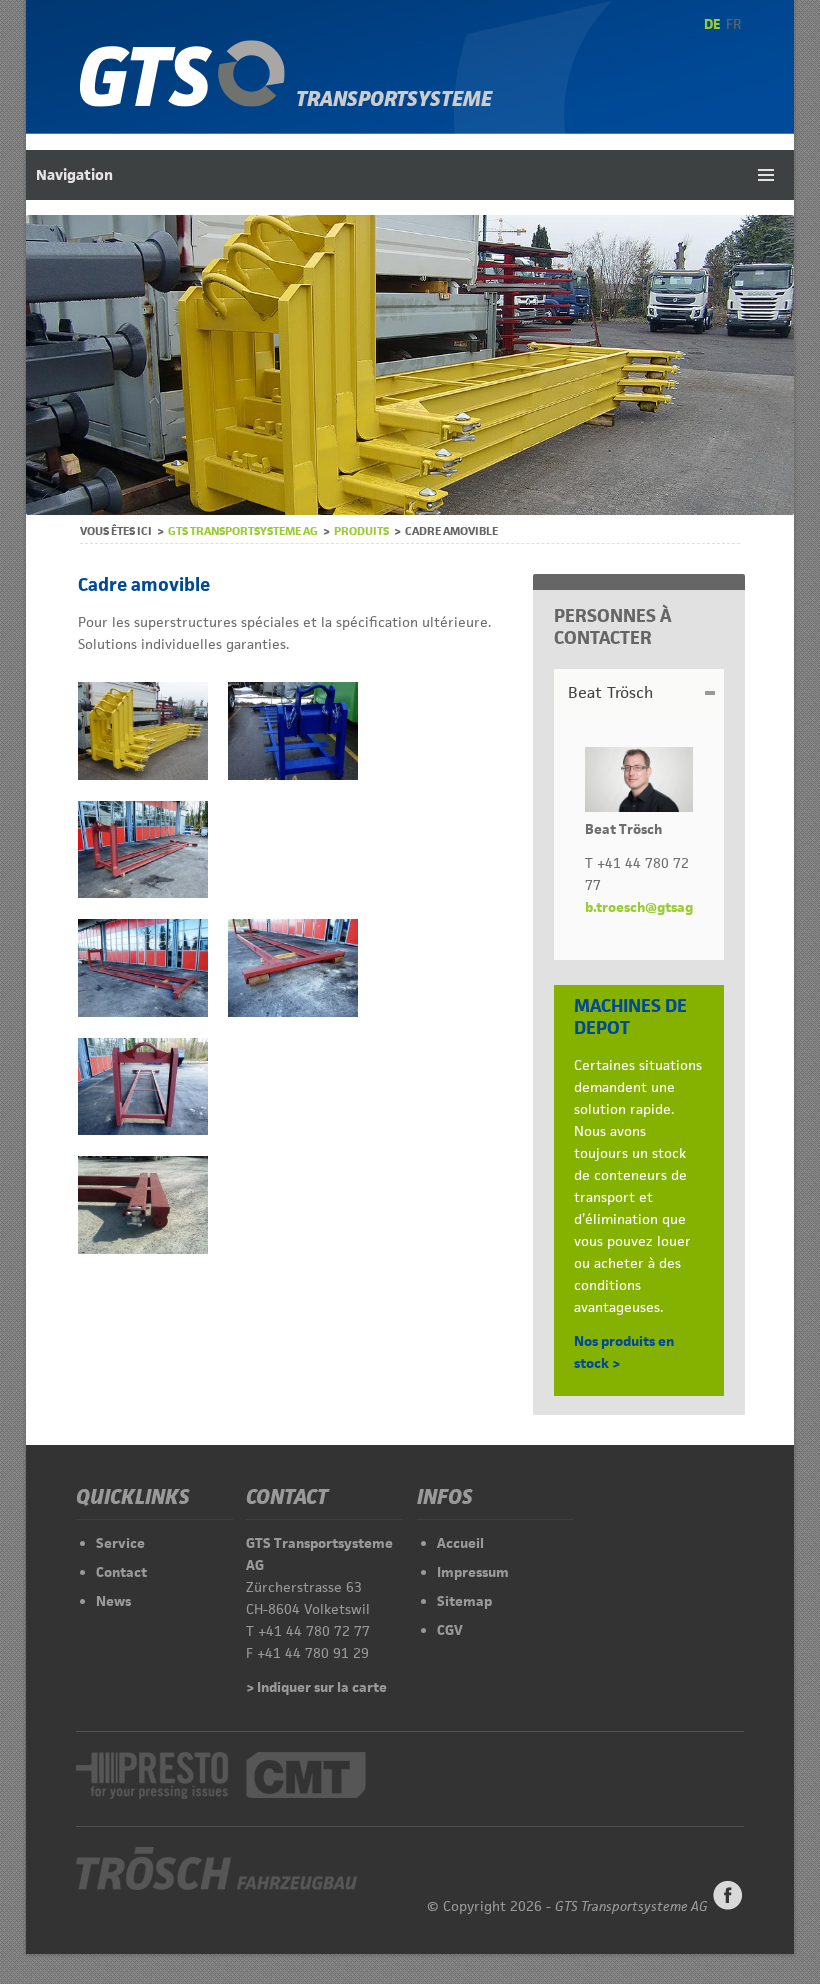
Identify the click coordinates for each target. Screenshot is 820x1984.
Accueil (460, 1543)
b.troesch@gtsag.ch (648, 907)
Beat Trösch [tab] (610, 692)
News (113, 1601)
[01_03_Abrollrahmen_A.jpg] (293, 775)
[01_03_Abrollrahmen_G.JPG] (143, 1130)
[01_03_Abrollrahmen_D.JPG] (143, 893)
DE (712, 24)
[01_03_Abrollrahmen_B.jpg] (143, 775)
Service (120, 1543)
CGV (450, 1630)
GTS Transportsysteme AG (243, 530)
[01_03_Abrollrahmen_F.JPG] (293, 1012)
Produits (361, 530)
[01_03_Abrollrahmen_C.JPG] (143, 1249)
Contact (121, 1572)
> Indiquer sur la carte (316, 1687)
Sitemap (464, 1601)
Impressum (473, 1572)
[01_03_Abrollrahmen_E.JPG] (143, 1012)
